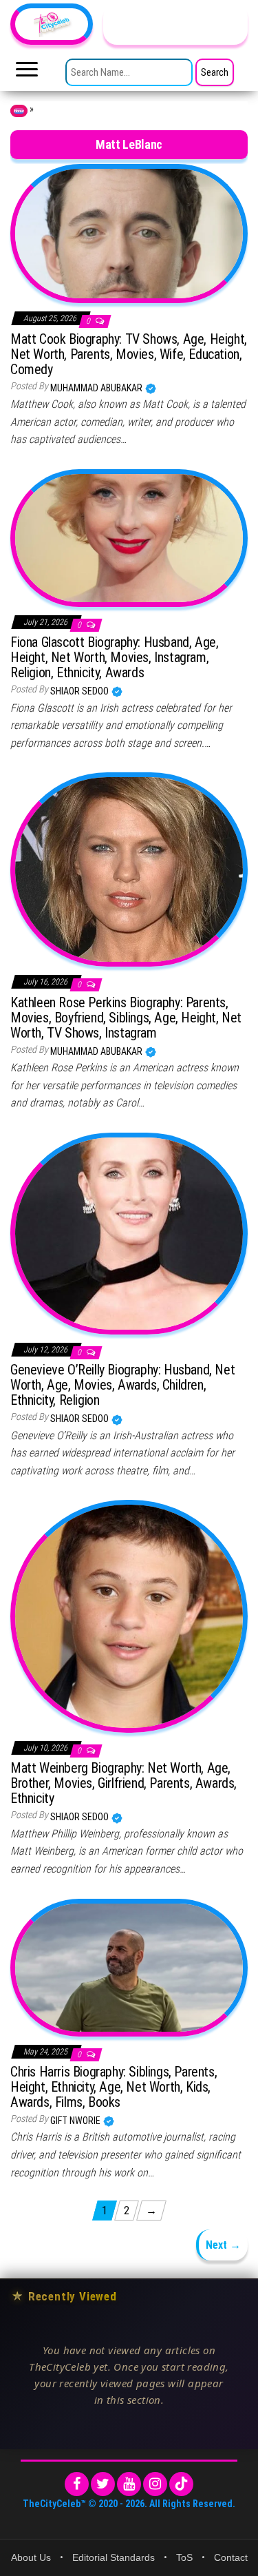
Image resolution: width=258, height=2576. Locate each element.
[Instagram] (155, 2484)
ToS (184, 2557)
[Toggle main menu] (27, 73)
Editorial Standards (114, 2557)
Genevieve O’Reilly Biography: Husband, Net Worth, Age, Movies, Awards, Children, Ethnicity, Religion (122, 1385)
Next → (223, 2245)
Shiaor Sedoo (80, 691)
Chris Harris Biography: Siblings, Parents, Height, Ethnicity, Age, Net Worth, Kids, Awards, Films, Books (114, 2087)
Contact (231, 2557)
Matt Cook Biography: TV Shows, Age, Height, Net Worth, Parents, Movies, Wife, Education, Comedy (129, 354)
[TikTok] (181, 2484)
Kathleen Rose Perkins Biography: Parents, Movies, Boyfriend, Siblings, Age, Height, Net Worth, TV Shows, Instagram (126, 1018)
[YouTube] (129, 2484)
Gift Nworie (76, 2121)
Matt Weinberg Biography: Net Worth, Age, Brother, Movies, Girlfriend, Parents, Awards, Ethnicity (123, 1783)
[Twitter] (103, 2484)
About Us (31, 2557)
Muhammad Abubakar (97, 388)
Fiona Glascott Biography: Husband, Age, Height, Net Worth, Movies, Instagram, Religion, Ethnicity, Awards (114, 657)
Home (19, 111)
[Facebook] (77, 2484)
